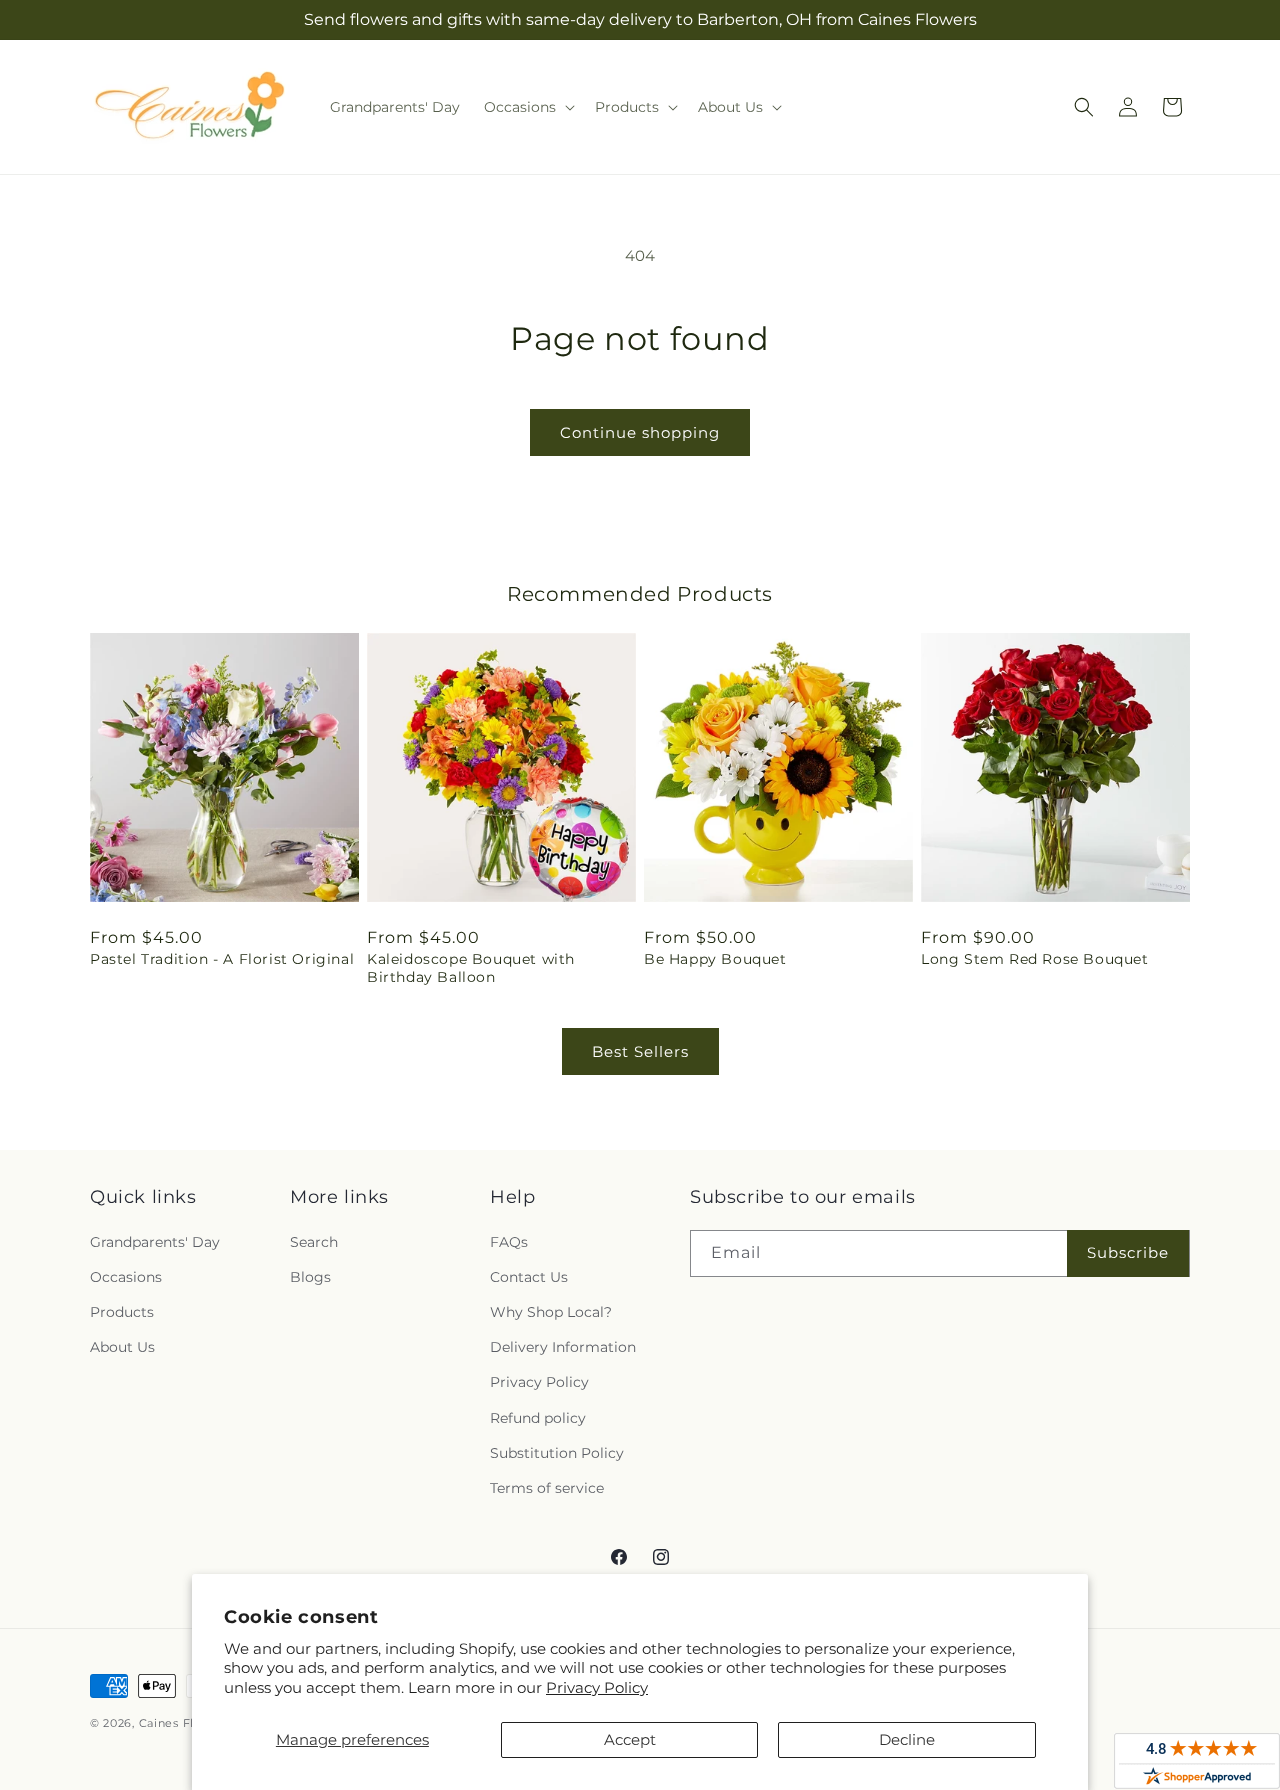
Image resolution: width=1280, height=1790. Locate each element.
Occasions (126, 1277)
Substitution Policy (557, 1453)
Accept (630, 1739)
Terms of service (547, 1488)
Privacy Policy (597, 1687)
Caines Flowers (185, 1723)
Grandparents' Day (155, 1242)
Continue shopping (640, 432)
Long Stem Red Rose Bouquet (1035, 959)
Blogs (310, 1277)
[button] (527, 107)
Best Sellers (640, 1051)
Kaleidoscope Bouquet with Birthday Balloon (471, 968)
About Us (122, 1347)
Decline (907, 1739)
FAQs (509, 1242)
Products (122, 1312)
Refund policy (538, 1418)
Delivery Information (563, 1347)
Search (314, 1242)
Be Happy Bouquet (715, 959)
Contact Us (529, 1277)
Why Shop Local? (551, 1312)
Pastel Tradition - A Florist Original (222, 959)
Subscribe (1128, 1252)
